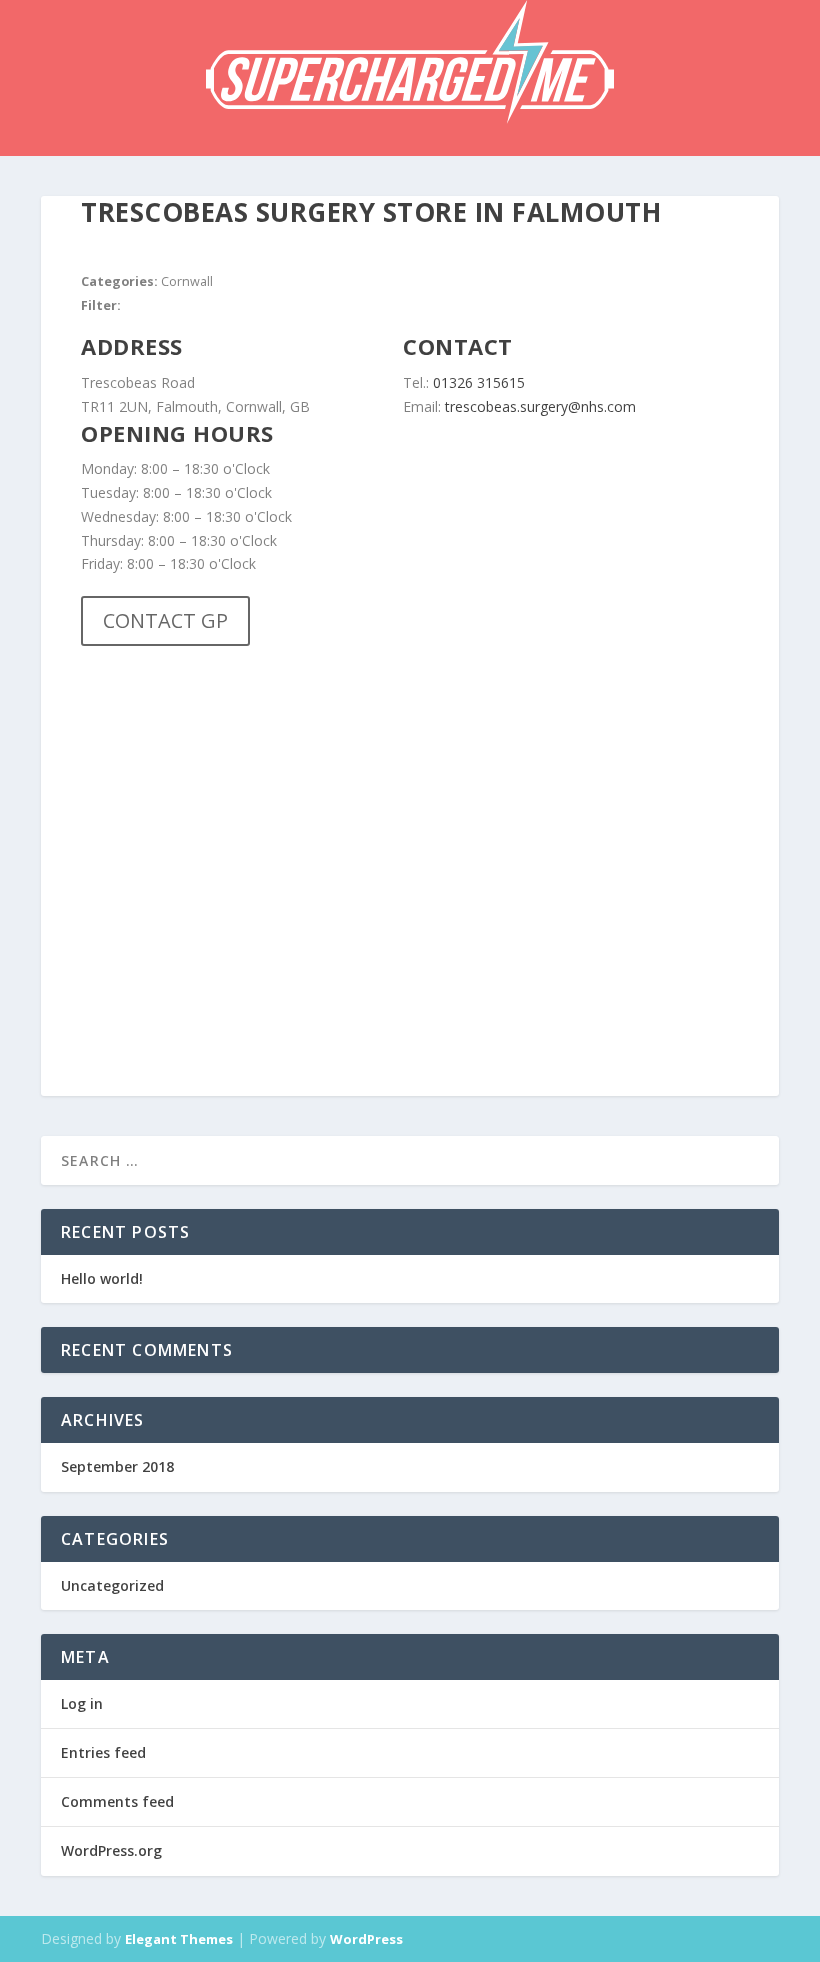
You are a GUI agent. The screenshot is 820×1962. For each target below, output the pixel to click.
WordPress (366, 1939)
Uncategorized (112, 1585)
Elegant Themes (179, 1939)
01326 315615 (481, 382)
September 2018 (117, 1466)
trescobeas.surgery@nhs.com (540, 406)
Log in (82, 1703)
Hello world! (102, 1278)
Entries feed (103, 1752)
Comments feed (117, 1801)
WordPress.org (111, 1850)
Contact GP (165, 620)
